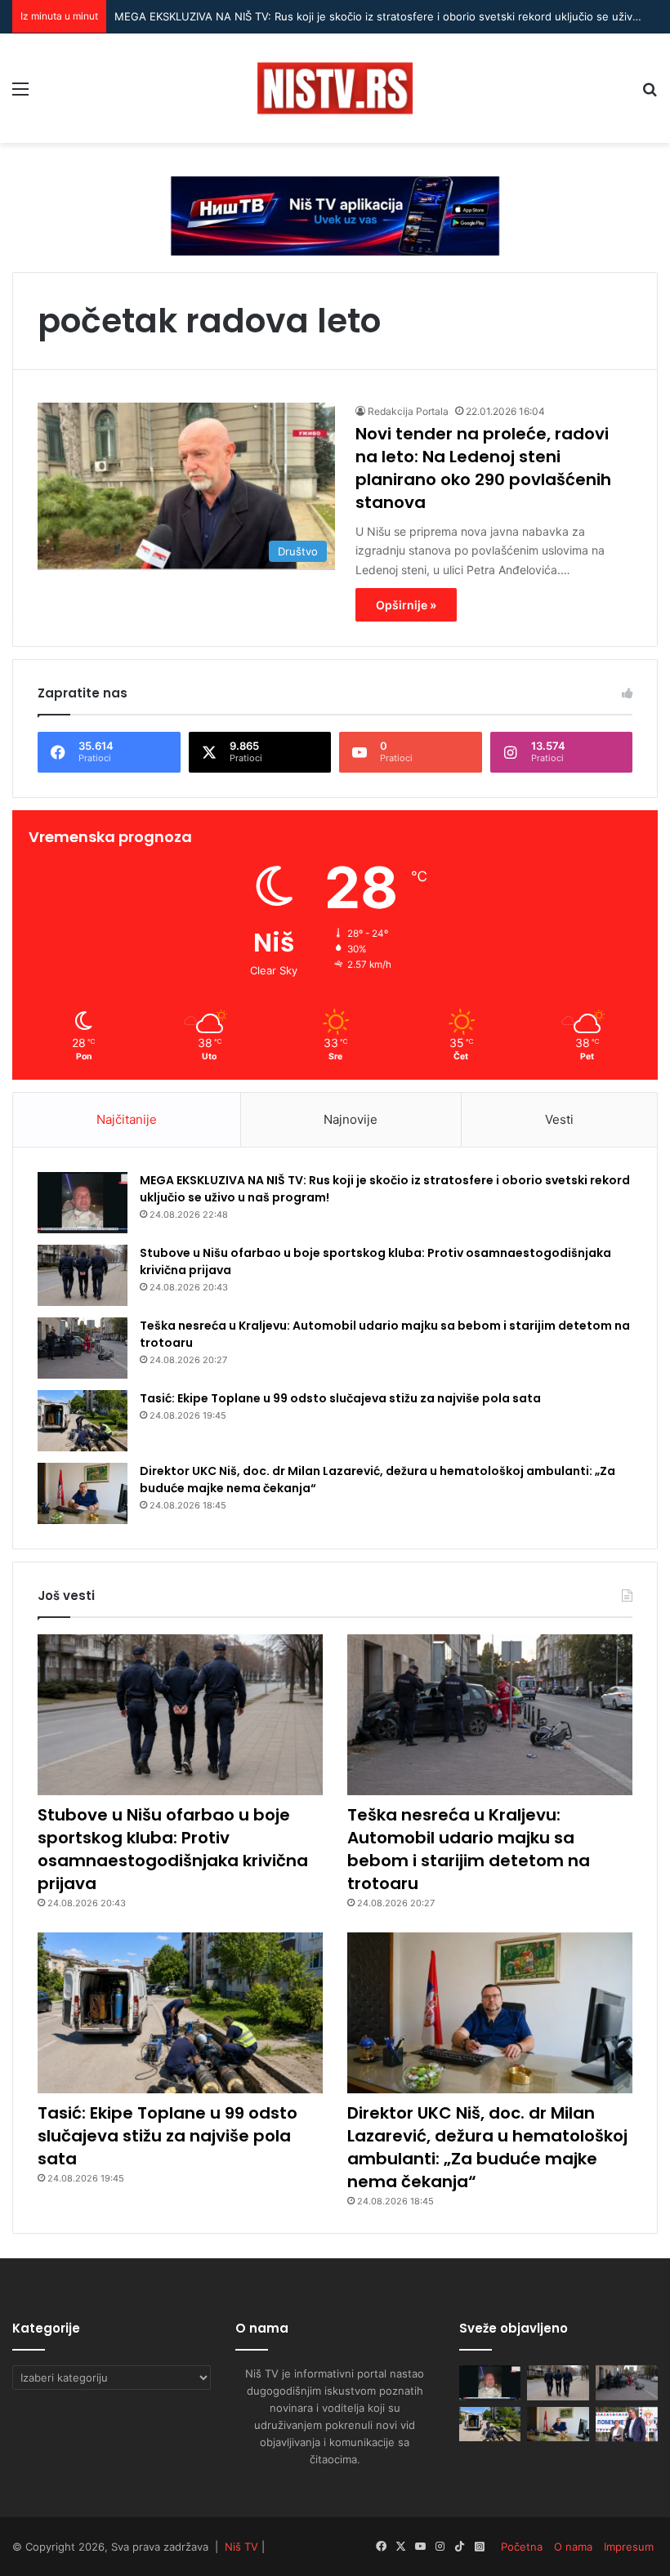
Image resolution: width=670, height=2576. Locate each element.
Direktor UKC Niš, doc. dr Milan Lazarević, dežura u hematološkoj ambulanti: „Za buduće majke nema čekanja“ (487, 2147)
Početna (522, 2547)
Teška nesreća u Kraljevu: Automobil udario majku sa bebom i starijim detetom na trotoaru (469, 1849)
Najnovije (351, 1119)
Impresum (629, 2547)
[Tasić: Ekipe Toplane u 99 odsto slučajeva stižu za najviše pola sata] (83, 1421)
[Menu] (20, 94)
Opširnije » (406, 605)
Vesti (559, 1119)
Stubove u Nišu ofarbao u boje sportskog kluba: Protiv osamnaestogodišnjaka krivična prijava (173, 1849)
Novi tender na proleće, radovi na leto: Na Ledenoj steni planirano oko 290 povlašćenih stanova (483, 468)
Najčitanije (127, 1119)
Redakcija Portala (408, 411)
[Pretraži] (650, 94)
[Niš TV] (335, 88)
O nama (573, 2547)
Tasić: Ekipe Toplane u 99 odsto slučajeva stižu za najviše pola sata (340, 1398)
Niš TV (241, 2547)
